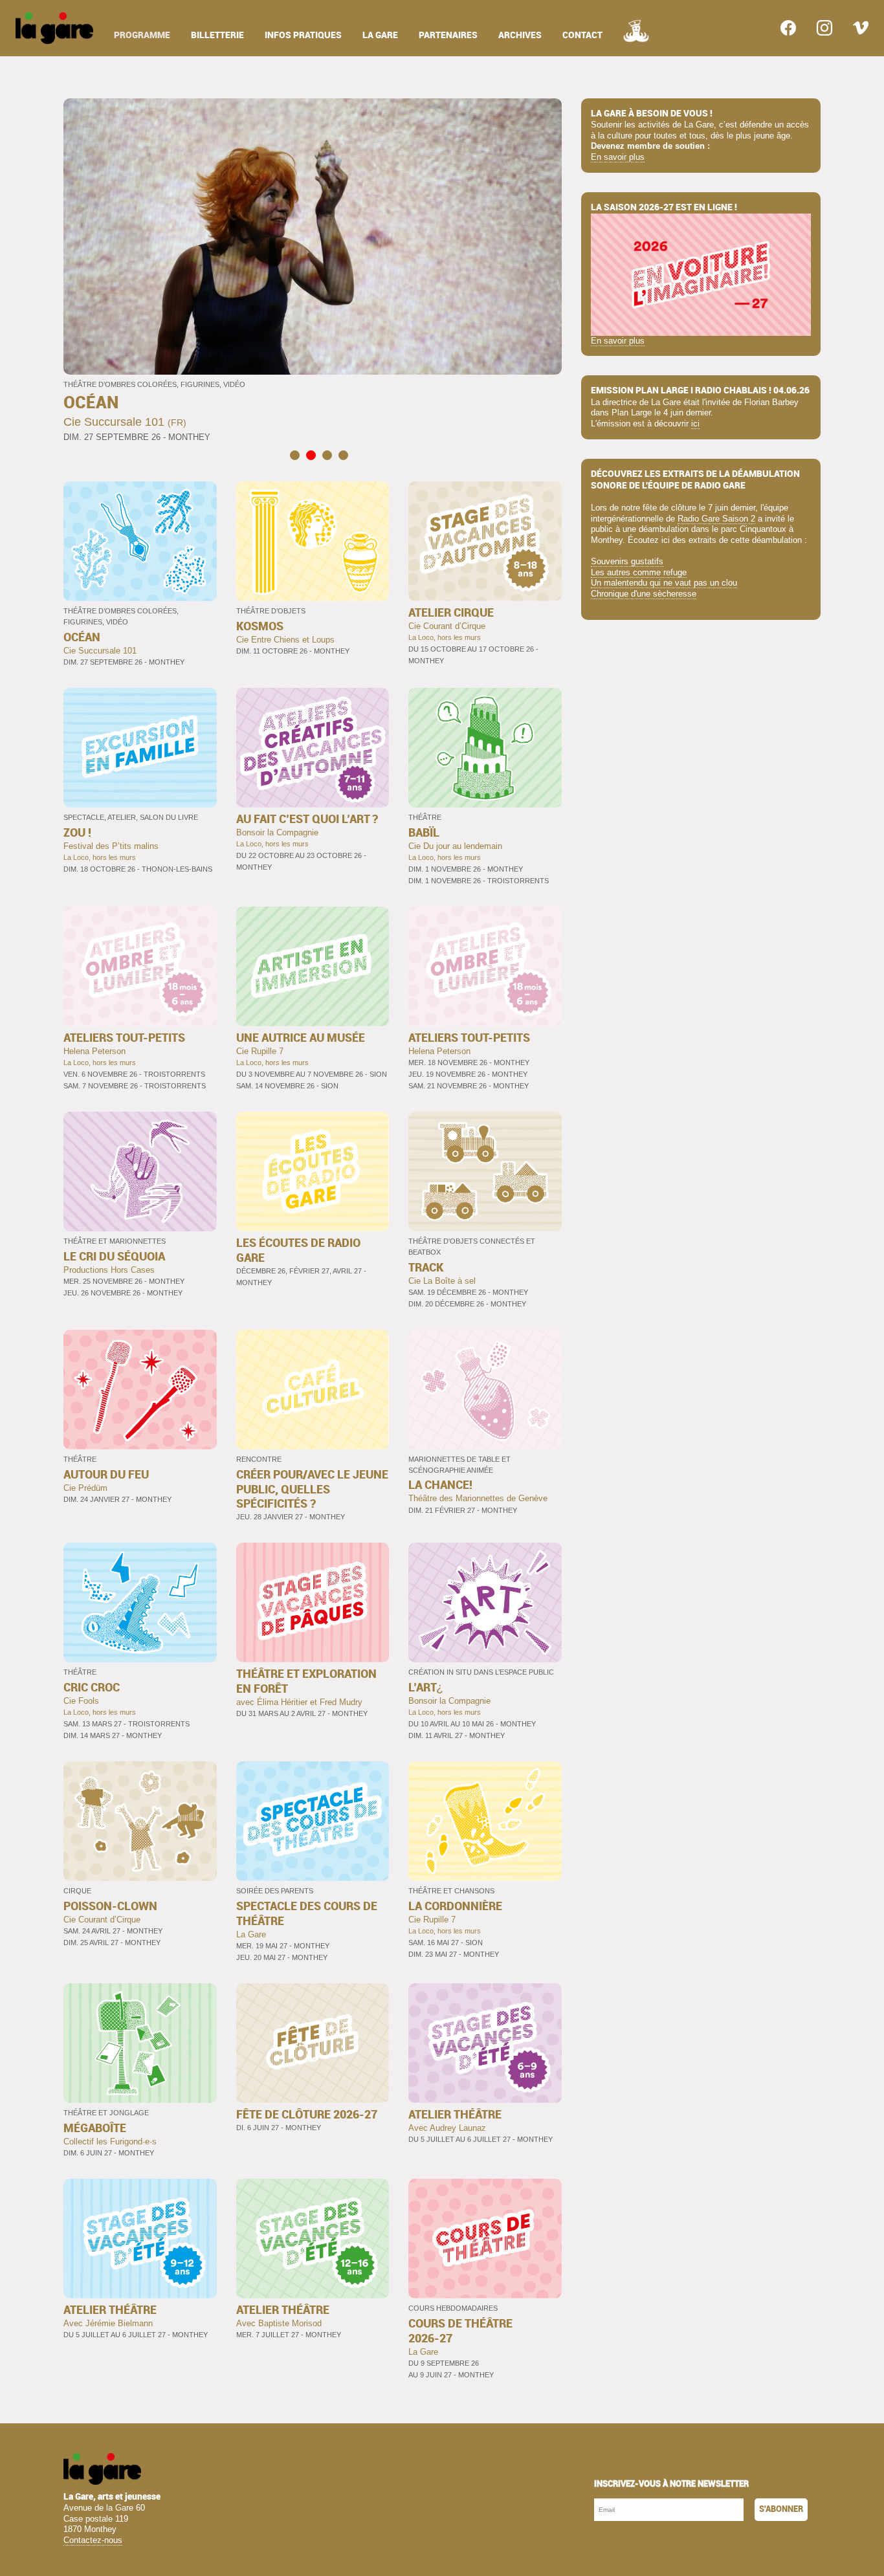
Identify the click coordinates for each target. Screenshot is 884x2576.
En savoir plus (618, 157)
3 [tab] (327, 455)
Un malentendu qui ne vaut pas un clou (664, 583)
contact (582, 35)
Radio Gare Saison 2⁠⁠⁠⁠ (716, 519)
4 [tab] (343, 455)
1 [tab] (295, 455)
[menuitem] (54, 28)
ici (695, 424)
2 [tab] (311, 455)
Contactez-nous (93, 2540)
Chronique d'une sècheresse (644, 594)
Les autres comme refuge (639, 572)
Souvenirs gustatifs (627, 561)
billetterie (217, 35)
